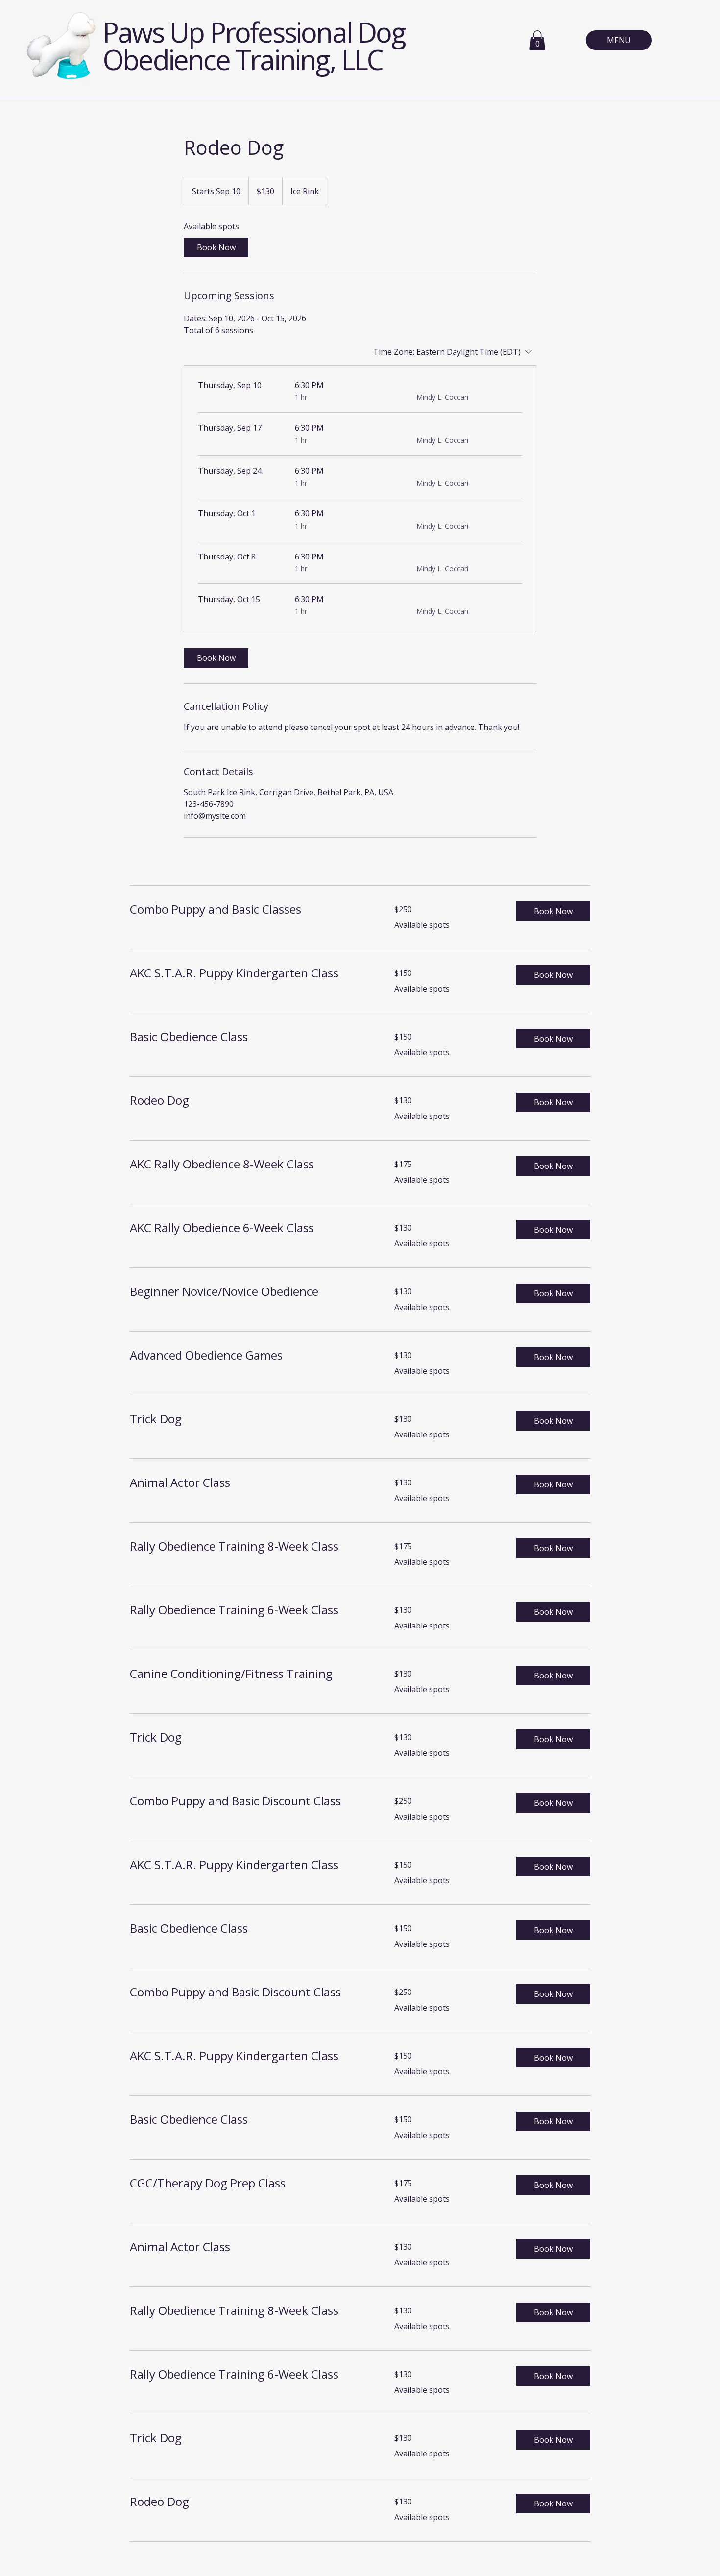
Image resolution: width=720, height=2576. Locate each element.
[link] (216, 247)
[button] (537, 40)
